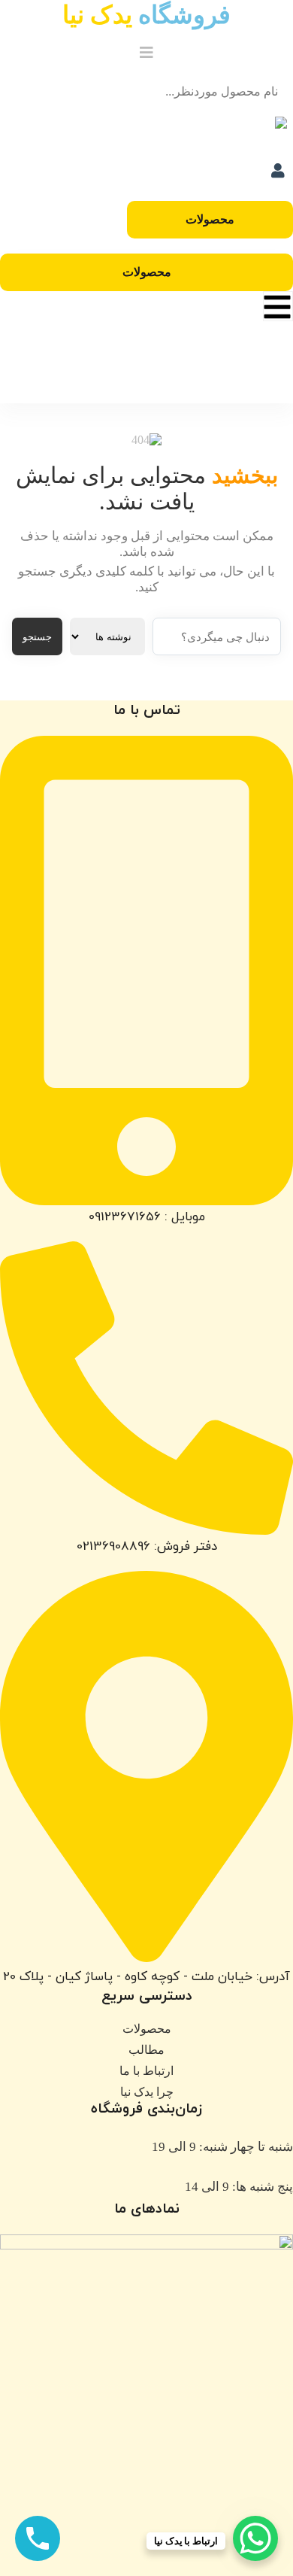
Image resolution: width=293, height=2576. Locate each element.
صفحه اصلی (181, 343)
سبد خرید (181, 370)
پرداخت (181, 383)
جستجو (37, 637)
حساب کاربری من (180, 397)
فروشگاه (146, 15)
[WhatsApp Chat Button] (255, 2538)
